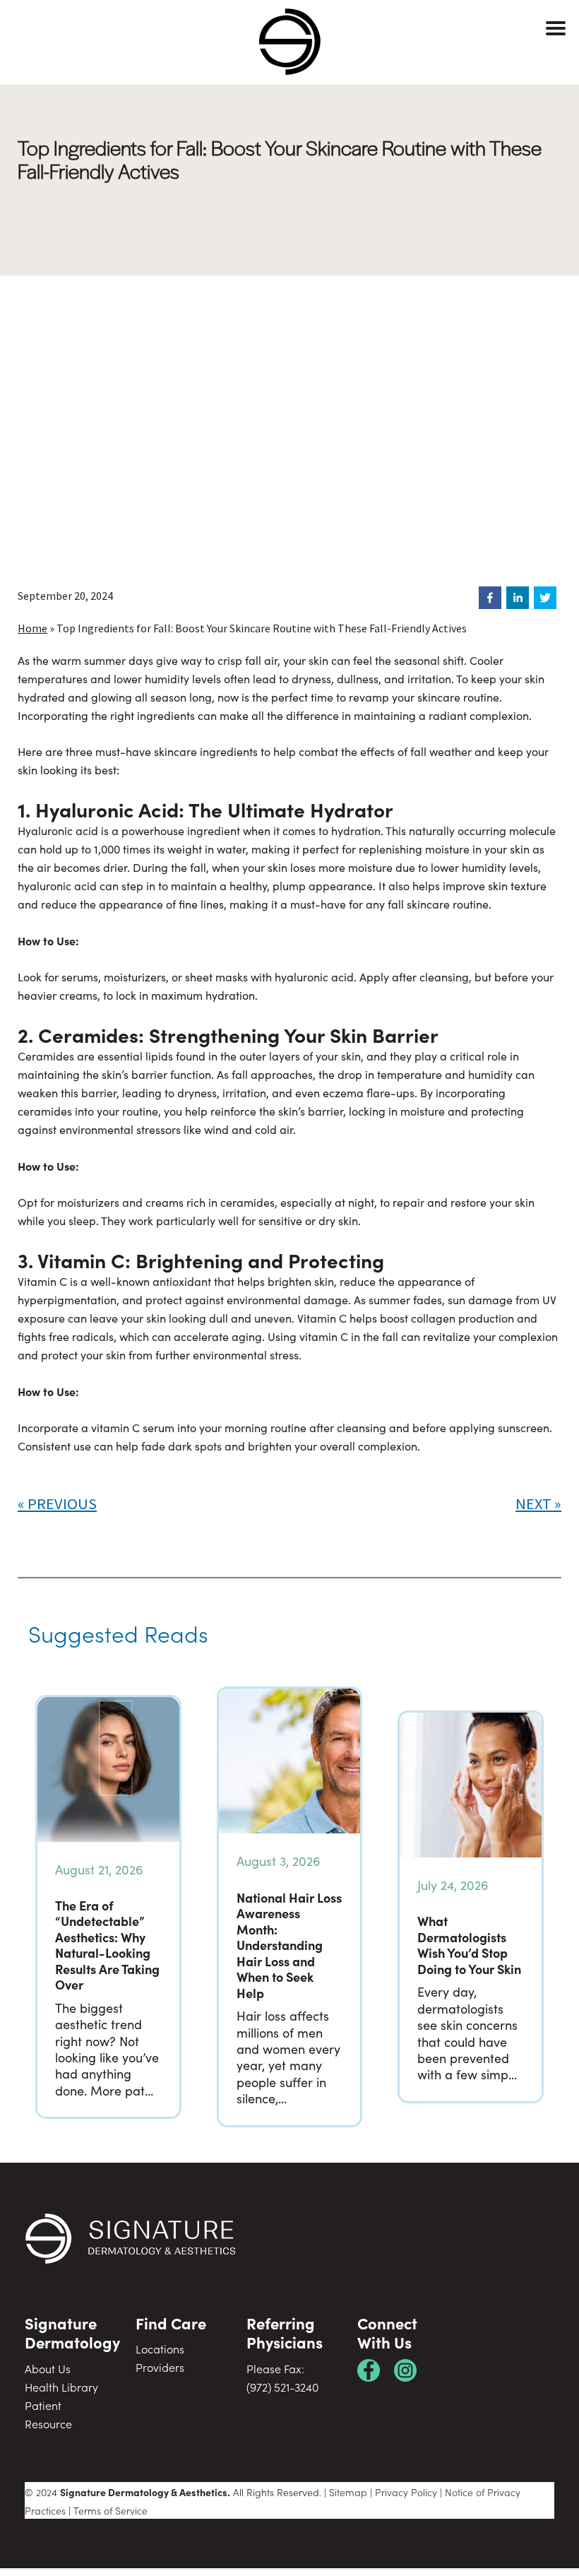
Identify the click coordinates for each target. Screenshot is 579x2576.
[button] (490, 598)
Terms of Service (111, 2510)
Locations (160, 2348)
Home (32, 628)
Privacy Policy (406, 2492)
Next (533, 1503)
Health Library (61, 2387)
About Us (48, 2368)
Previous (62, 1503)
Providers (160, 2367)
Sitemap (348, 2492)
